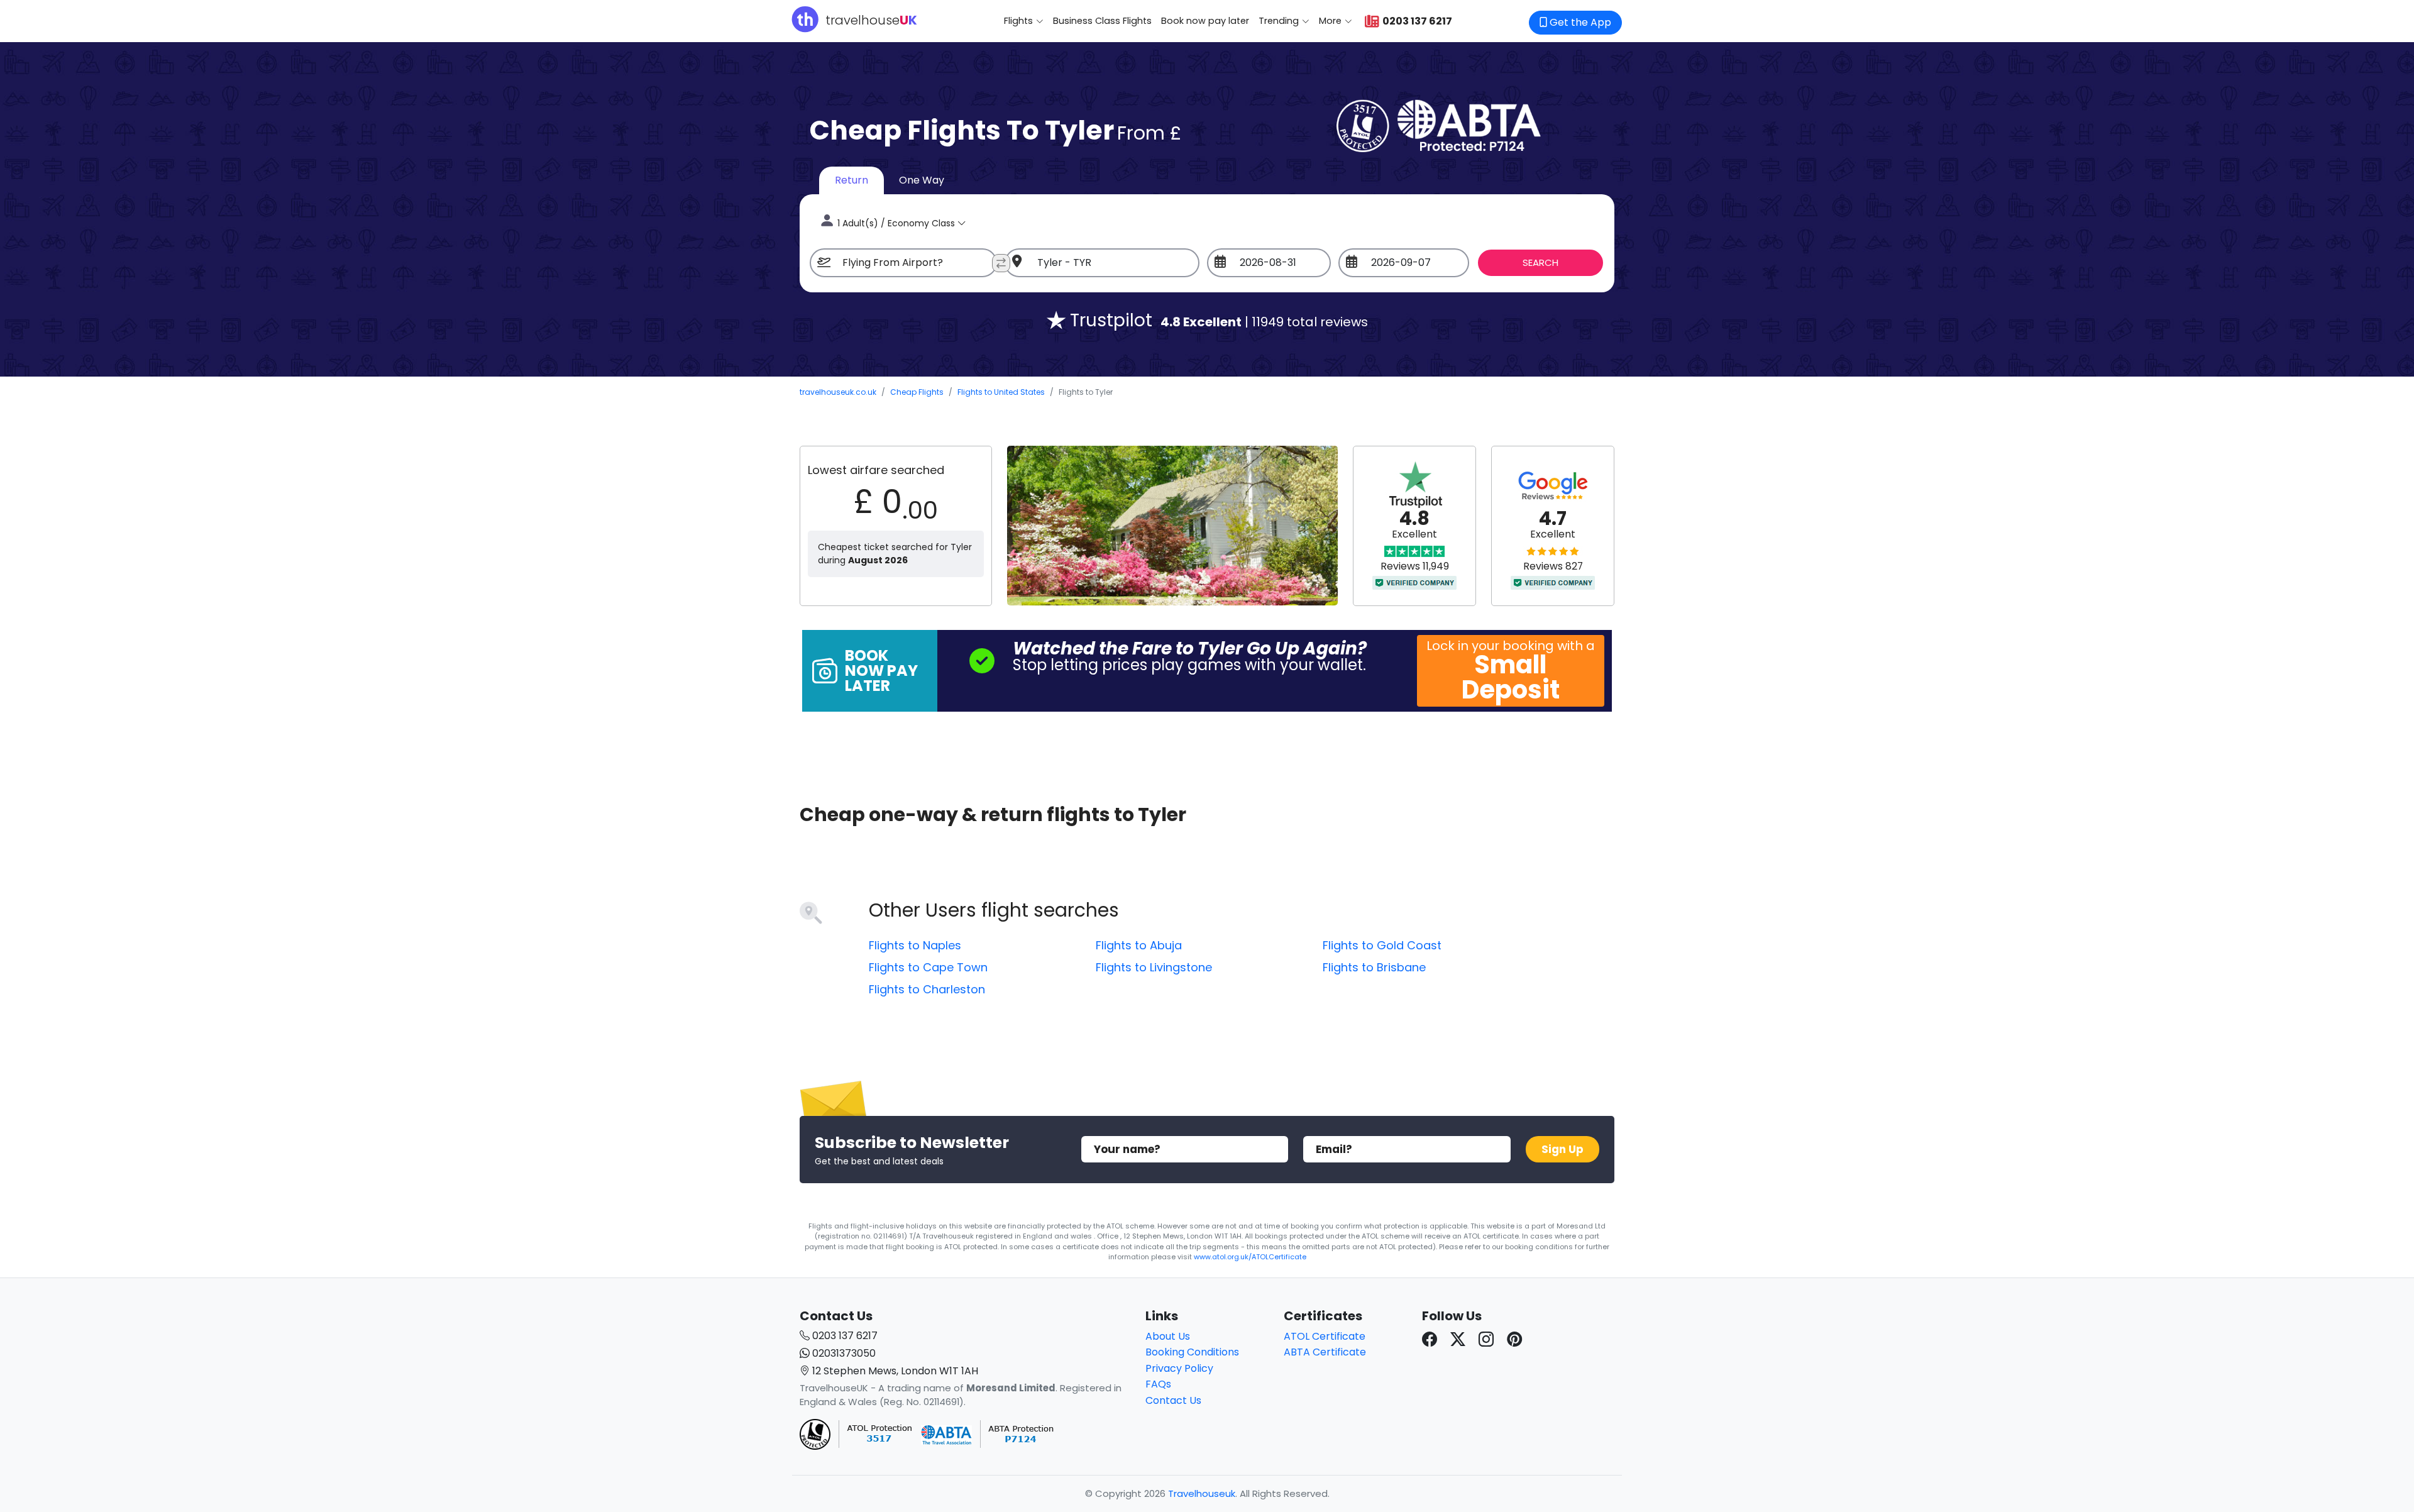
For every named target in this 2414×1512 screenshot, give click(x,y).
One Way (922, 180)
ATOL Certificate (1325, 1336)
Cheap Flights (917, 392)
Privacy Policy (1179, 1368)
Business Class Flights (1102, 21)
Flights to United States (1001, 392)
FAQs (1158, 1384)
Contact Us (1173, 1400)
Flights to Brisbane (1374, 967)
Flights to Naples (915, 945)
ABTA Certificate (1325, 1352)
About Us (1168, 1336)
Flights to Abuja (1139, 945)
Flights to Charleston (927, 989)
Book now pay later (1205, 21)
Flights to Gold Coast (1382, 945)
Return (852, 180)
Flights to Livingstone (1154, 967)
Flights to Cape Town (928, 967)
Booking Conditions (1192, 1352)
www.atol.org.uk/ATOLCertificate (1250, 1257)
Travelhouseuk (1202, 1493)
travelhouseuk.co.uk (838, 392)
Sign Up (1562, 1149)
